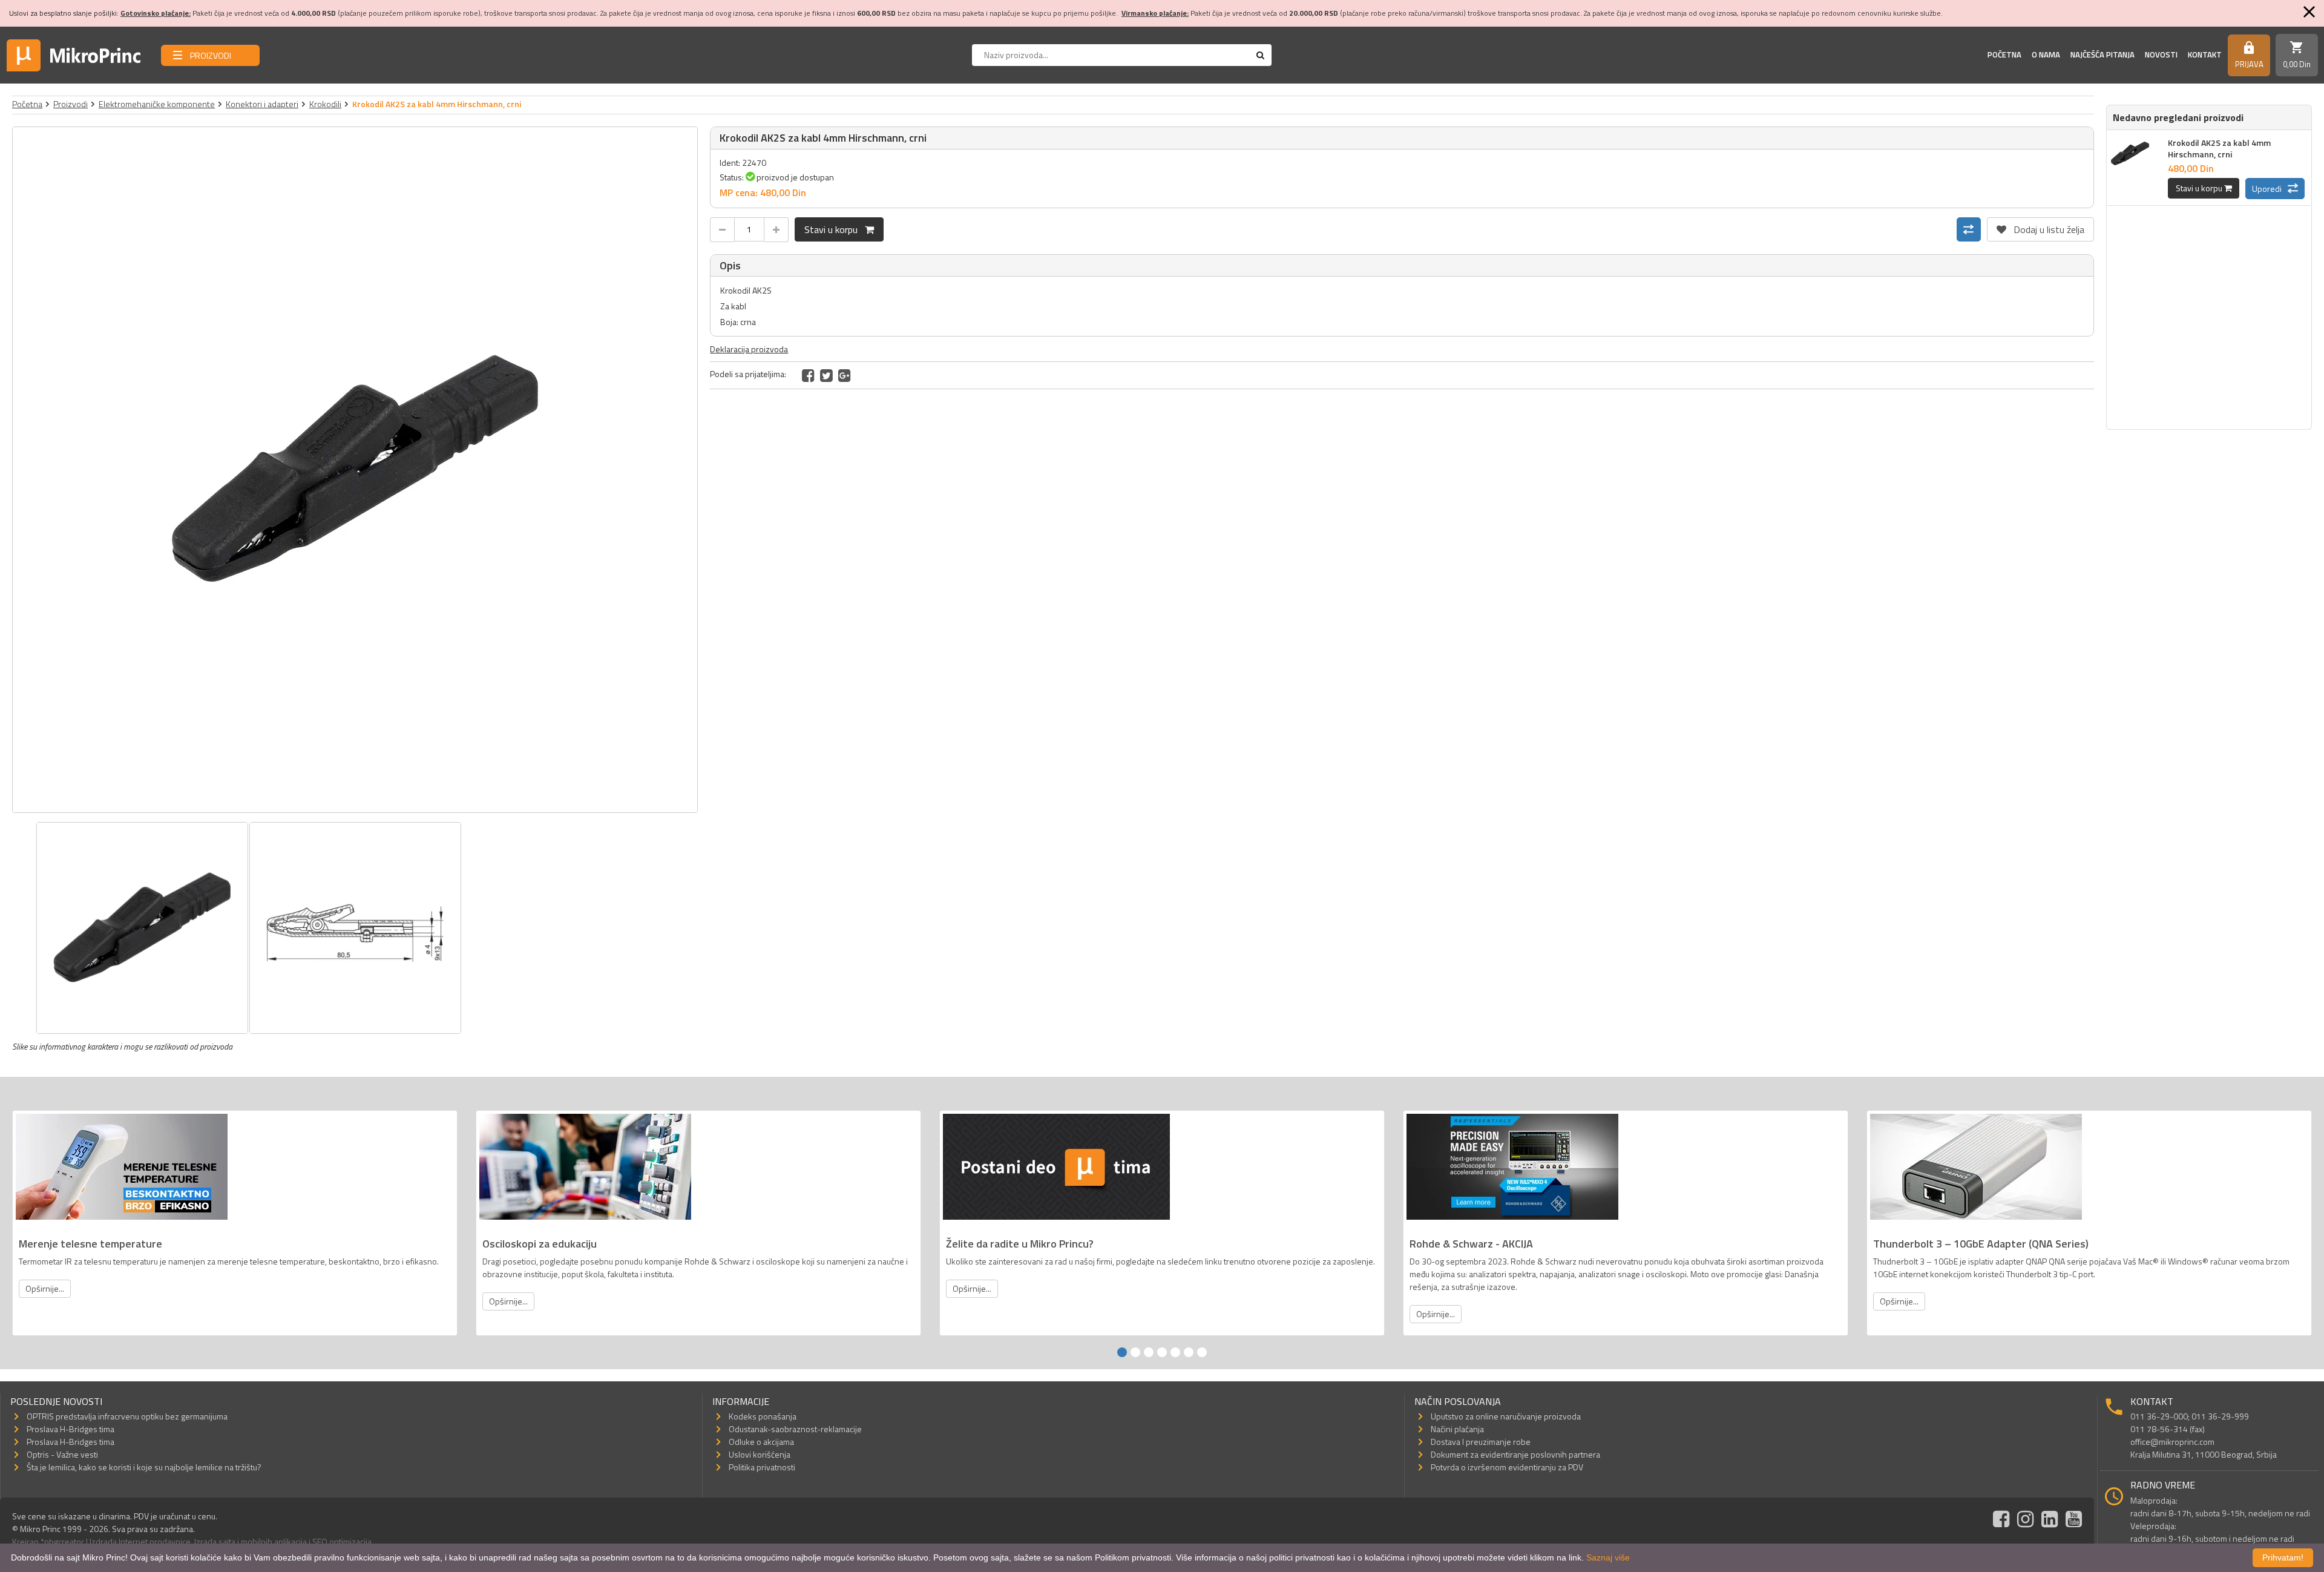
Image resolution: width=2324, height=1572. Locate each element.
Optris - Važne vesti (62, 1454)
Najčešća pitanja (2102, 54)
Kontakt (2205, 54)
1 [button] (1122, 1352)
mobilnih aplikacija (274, 1541)
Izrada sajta (215, 1541)
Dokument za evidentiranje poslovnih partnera (1515, 1454)
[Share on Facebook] (808, 375)
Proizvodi (71, 104)
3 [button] (1149, 1352)
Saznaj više (1608, 1557)
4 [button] (1162, 1352)
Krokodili (325, 104)
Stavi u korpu (835, 229)
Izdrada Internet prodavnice (140, 1541)
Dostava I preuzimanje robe (1481, 1442)
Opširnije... (45, 1288)
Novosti (2161, 54)
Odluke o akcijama (761, 1442)
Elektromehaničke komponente (157, 104)
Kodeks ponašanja (763, 1416)
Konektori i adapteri (262, 104)
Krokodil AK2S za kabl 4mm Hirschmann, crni (2219, 148)
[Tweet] (826, 375)
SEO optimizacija (342, 1541)
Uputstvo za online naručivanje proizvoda (1506, 1416)
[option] (355, 470)
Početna (2004, 54)
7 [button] (1202, 1352)
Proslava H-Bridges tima (71, 1429)
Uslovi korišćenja (760, 1454)
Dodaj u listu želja (2040, 227)
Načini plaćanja (1457, 1429)
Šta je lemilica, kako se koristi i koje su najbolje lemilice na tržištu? (144, 1467)
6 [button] (1189, 1352)
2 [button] (1135, 1352)
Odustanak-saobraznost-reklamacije (795, 1429)
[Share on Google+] (845, 375)
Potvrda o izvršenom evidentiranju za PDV (1507, 1467)
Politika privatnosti (762, 1467)
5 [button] (1175, 1352)
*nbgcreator (62, 1541)
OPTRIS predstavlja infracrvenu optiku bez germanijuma (127, 1416)
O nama (2046, 54)
